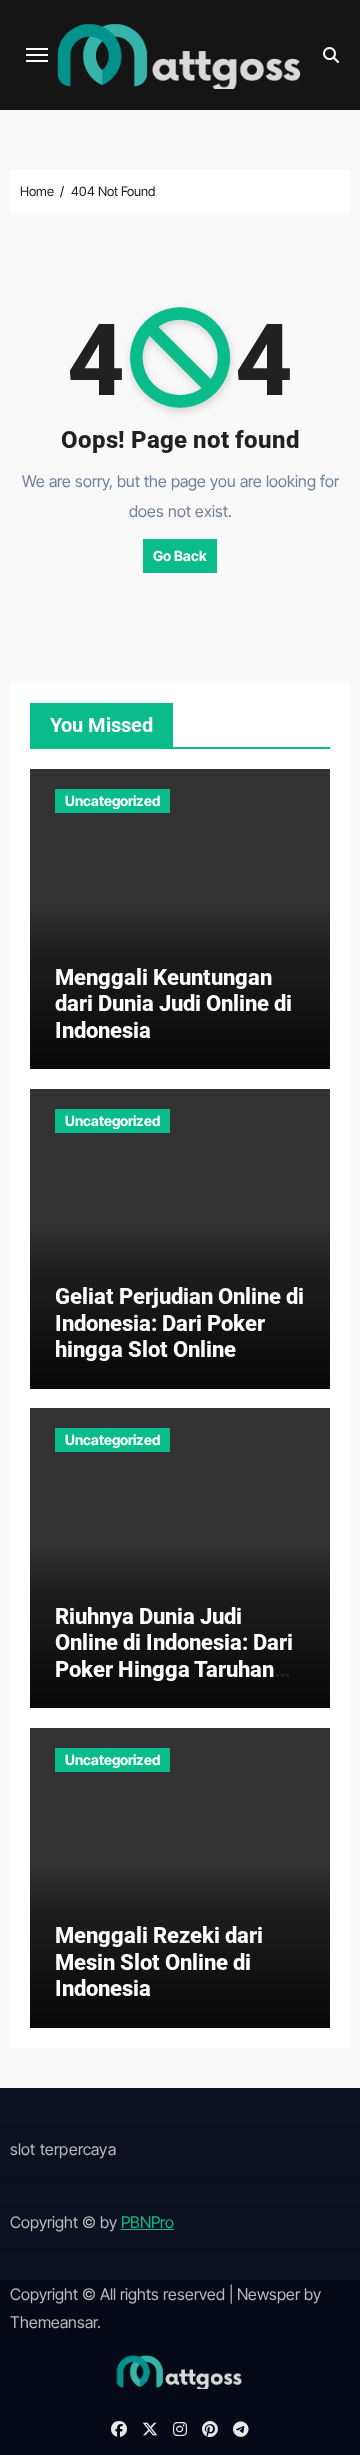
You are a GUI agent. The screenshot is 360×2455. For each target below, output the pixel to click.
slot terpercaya (63, 2149)
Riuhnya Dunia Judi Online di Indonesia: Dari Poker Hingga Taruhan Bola (174, 1656)
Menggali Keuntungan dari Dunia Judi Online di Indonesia (173, 1004)
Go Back (180, 555)
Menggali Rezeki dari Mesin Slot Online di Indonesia (159, 1962)
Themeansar (53, 2322)
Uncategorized (112, 800)
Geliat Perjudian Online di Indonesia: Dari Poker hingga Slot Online (179, 1323)
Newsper (268, 2294)
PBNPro (147, 2222)
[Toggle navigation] (37, 55)
